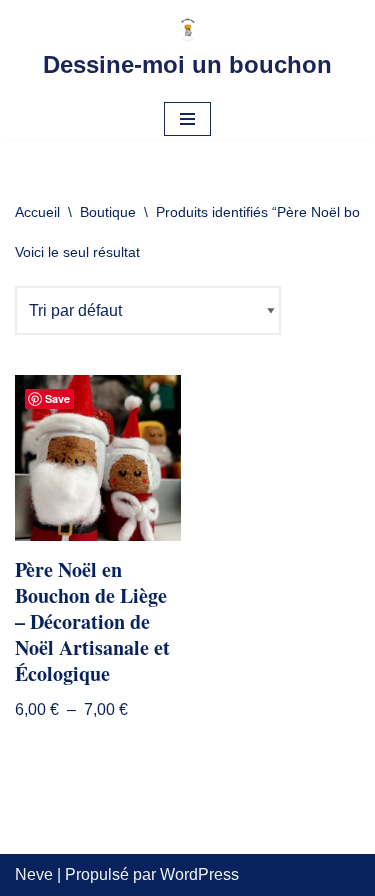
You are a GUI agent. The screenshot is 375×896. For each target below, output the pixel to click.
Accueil (37, 212)
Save (57, 398)
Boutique (108, 212)
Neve (34, 874)
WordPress (199, 874)
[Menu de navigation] (187, 119)
